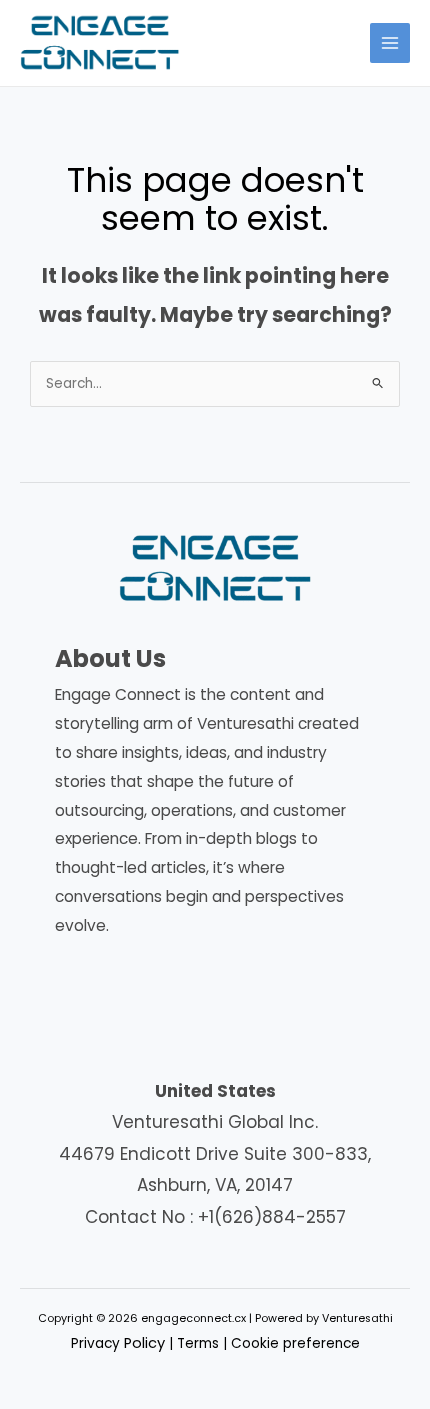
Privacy (118, 1343)
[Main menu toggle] (390, 43)
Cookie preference (295, 1343)
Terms (198, 1343)
